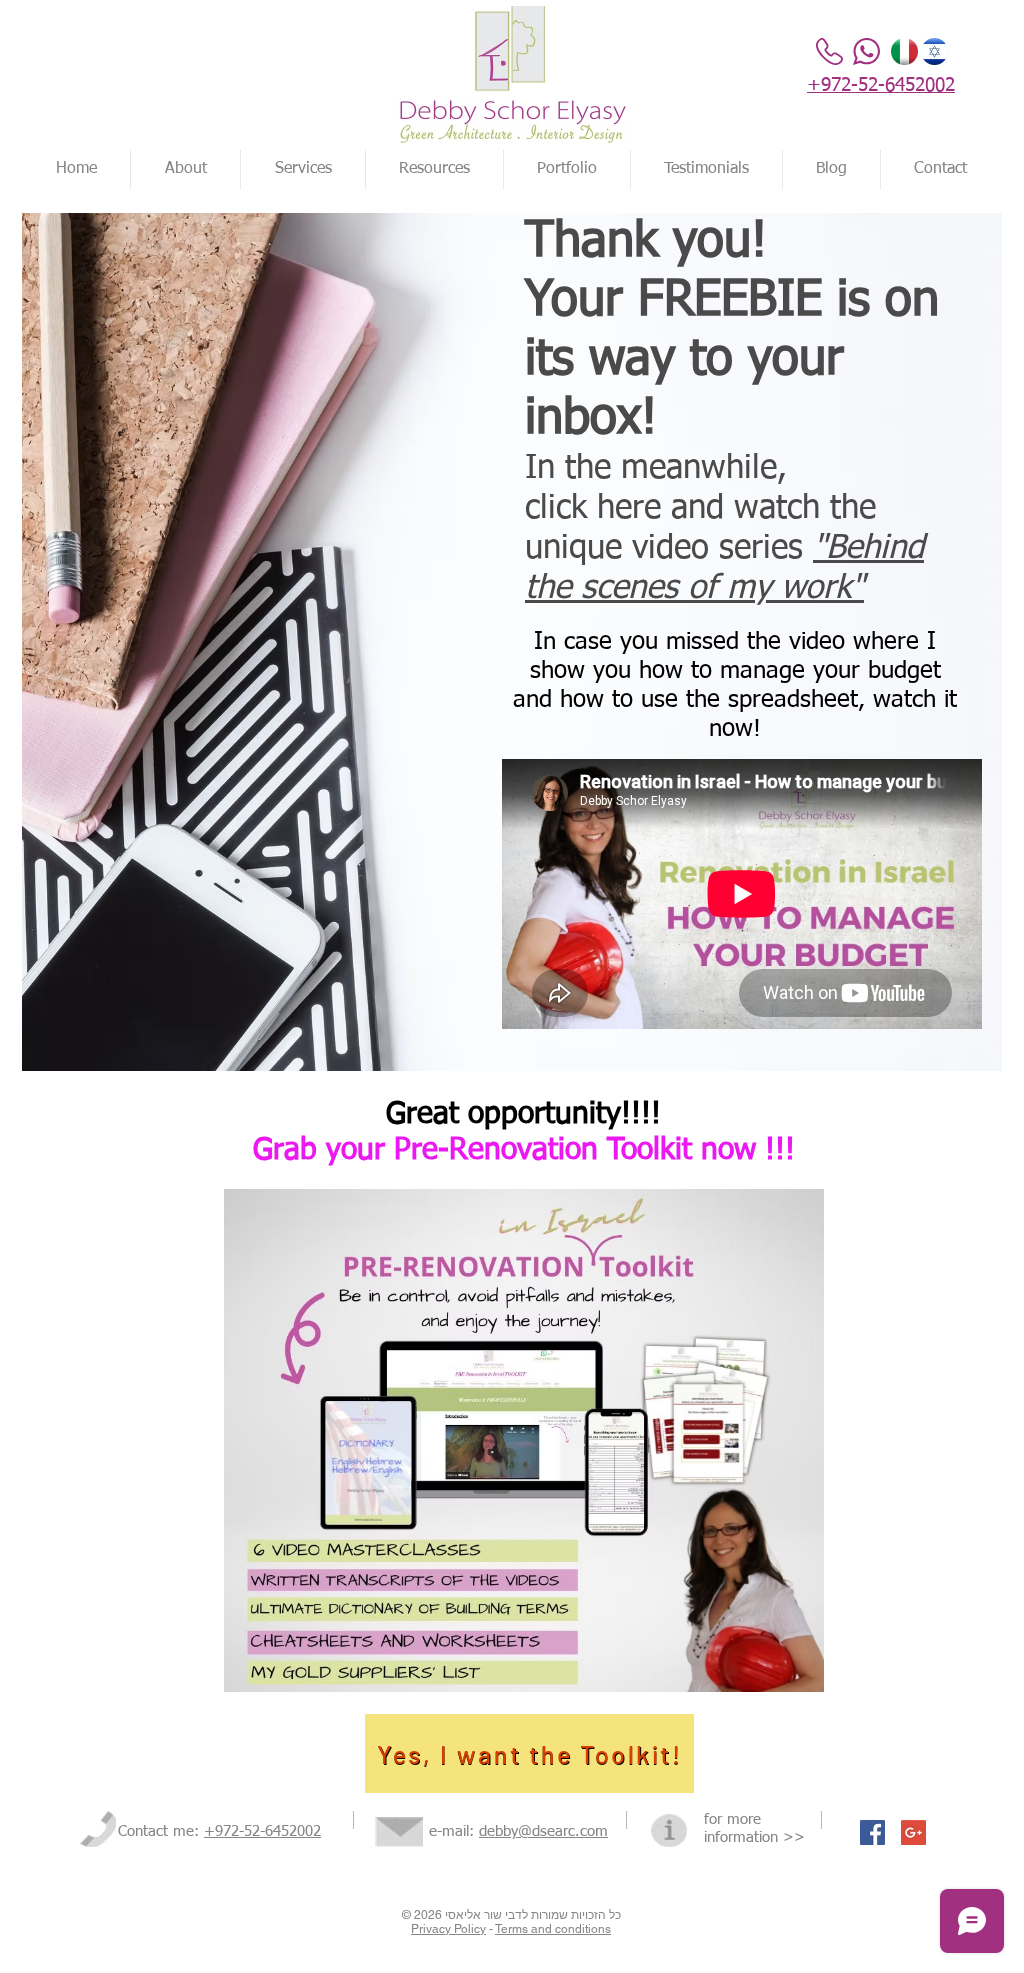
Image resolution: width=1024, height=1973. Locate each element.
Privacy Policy (448, 1929)
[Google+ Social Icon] (913, 1832)
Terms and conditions (553, 1929)
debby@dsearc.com (543, 1831)
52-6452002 (282, 1831)
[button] (567, 169)
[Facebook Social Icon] (872, 1832)
